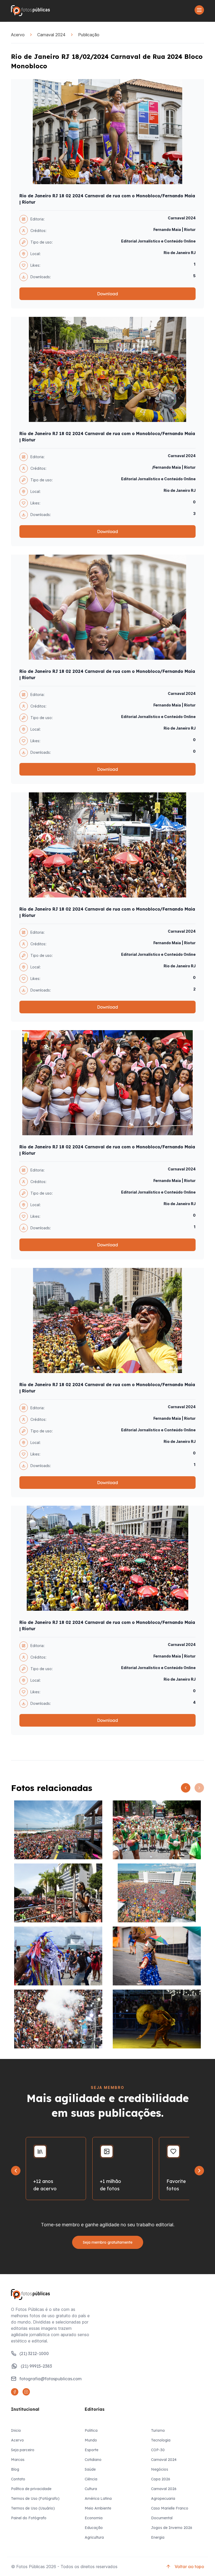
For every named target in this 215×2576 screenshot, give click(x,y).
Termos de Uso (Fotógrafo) (35, 2498)
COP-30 (158, 2450)
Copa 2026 (161, 2479)
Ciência (91, 2479)
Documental (162, 2518)
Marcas (18, 2460)
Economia (94, 2518)
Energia (158, 2537)
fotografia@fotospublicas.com (50, 2379)
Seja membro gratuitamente (108, 2242)
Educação (94, 2528)
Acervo (18, 35)
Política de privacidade (31, 2489)
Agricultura (94, 2537)
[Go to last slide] (16, 2171)
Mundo (91, 2440)
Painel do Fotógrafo (29, 2518)
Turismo (158, 2430)
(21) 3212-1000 (34, 2353)
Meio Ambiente (98, 2508)
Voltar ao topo (189, 2567)
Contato (18, 2479)
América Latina (98, 2498)
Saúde (90, 2469)
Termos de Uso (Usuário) (33, 2508)
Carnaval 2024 (51, 35)
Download (107, 294)
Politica (91, 2430)
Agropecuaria (163, 2498)
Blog (15, 2469)
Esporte (92, 2450)
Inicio (16, 2430)
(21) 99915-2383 (36, 2366)
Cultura (91, 2489)
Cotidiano (93, 2460)
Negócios (160, 2469)
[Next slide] (199, 2171)
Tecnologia (161, 2440)
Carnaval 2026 (164, 2489)
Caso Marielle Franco (170, 2508)
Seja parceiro (23, 2450)
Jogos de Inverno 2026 (172, 2528)
